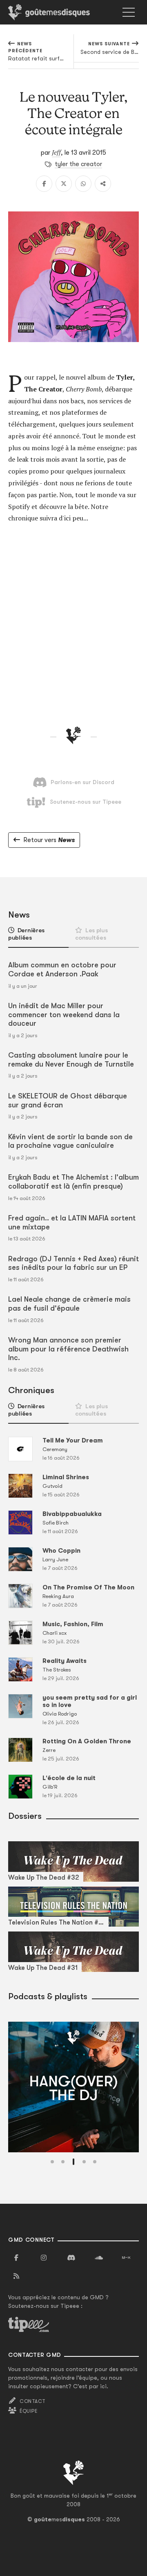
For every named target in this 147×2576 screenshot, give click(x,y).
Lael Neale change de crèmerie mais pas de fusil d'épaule (69, 1304)
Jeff (56, 152)
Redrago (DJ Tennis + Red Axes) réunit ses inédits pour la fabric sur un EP (73, 1263)
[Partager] (103, 184)
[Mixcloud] (126, 2258)
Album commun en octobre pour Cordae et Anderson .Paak (62, 969)
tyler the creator (78, 164)
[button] (52, 2162)
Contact (32, 2401)
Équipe (29, 2411)
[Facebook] (44, 184)
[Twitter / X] (64, 184)
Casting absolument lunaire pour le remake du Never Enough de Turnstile (71, 1060)
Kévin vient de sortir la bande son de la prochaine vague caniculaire (70, 1141)
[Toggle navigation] (129, 12)
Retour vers (49, 840)
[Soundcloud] (99, 2258)
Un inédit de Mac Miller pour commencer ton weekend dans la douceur (64, 1015)
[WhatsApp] (83, 184)
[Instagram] (44, 2258)
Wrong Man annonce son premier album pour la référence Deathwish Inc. (68, 1349)
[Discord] (71, 2258)
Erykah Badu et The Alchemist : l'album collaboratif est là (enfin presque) (73, 1182)
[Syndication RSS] (16, 2276)
